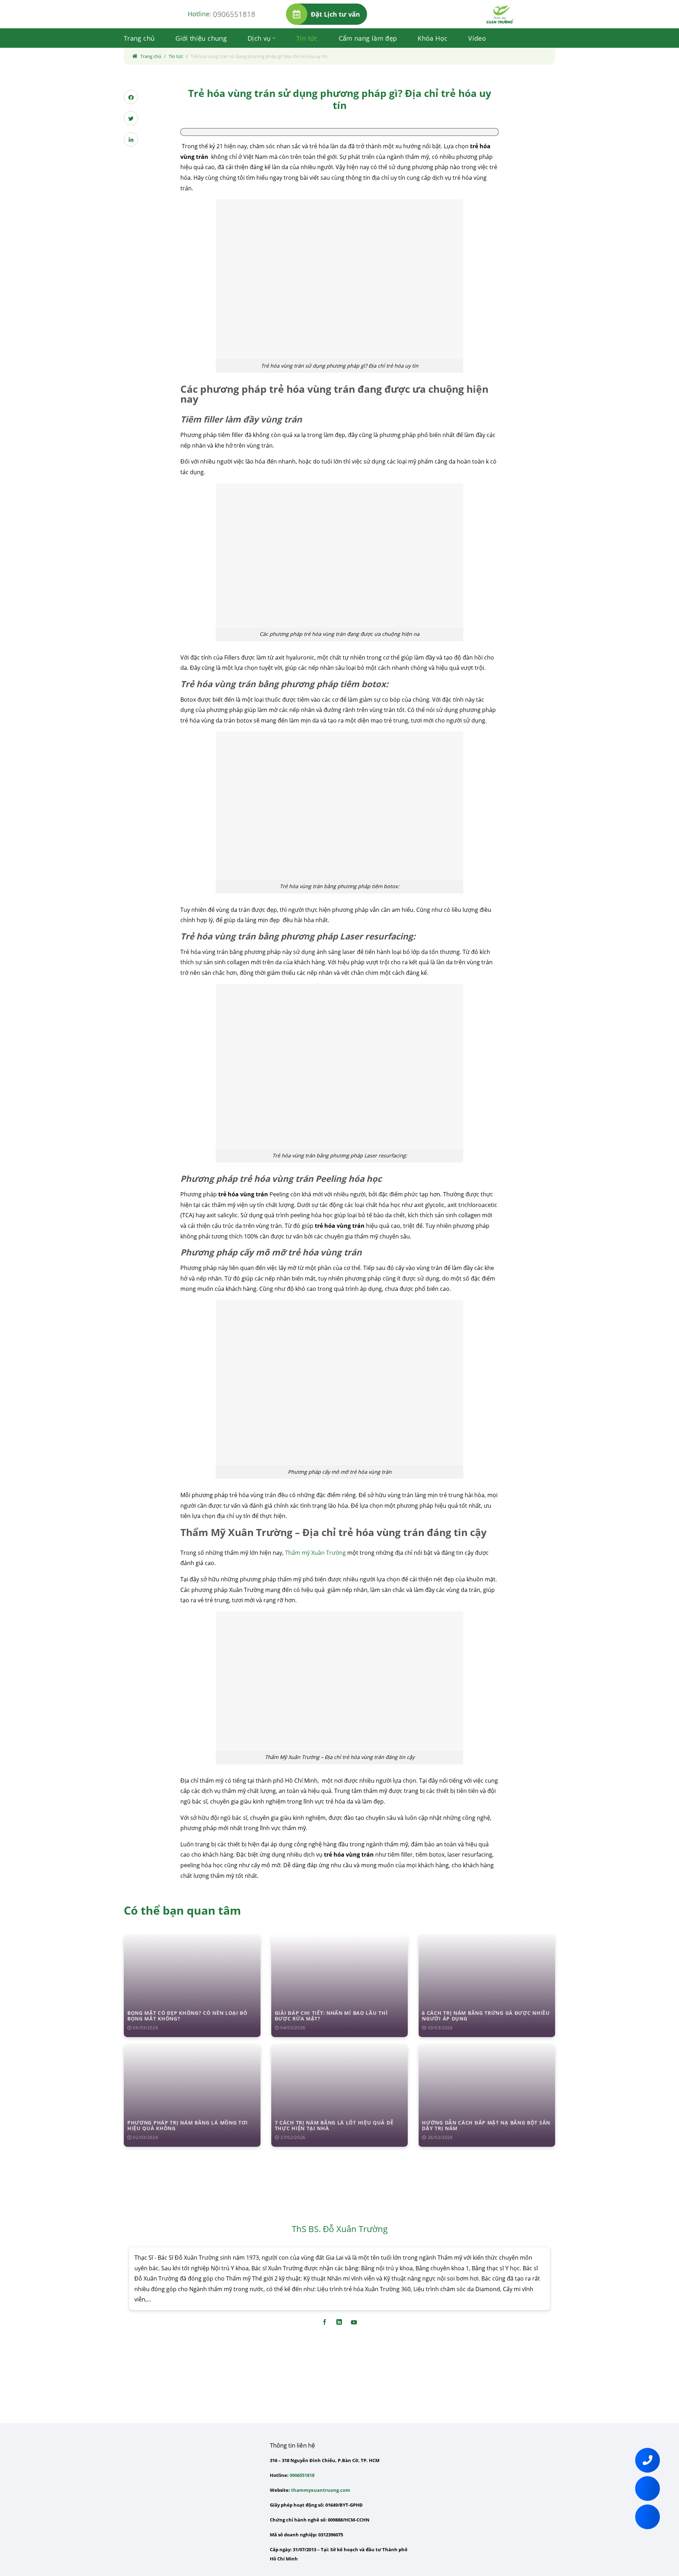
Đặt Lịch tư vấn (335, 14)
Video (477, 38)
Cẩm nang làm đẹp (368, 38)
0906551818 (234, 14)
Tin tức (307, 38)
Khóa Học (433, 38)
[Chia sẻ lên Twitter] (131, 118)
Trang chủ (139, 38)
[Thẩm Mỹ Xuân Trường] (500, 14)
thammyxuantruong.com (321, 2490)
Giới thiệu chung (201, 38)
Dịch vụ (259, 38)
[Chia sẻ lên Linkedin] (131, 139)
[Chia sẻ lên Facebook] (131, 97)
